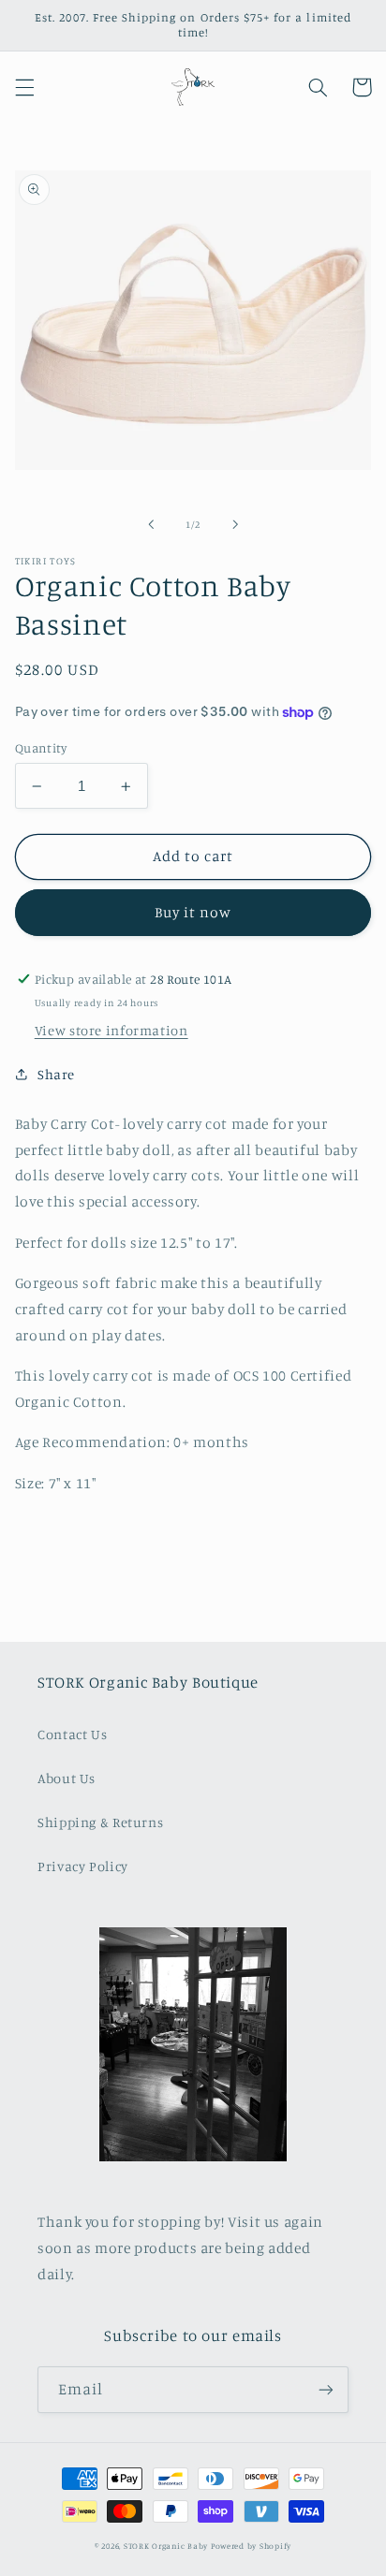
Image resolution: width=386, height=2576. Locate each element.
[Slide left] (151, 524)
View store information (111, 1030)
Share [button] (56, 1074)
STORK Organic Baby (166, 2546)
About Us (67, 1778)
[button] (24, 87)
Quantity (41, 748)
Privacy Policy (83, 1866)
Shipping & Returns (100, 1822)
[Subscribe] (326, 2389)
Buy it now (193, 912)
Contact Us (72, 1734)
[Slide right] (235, 524)
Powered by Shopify (251, 2546)
